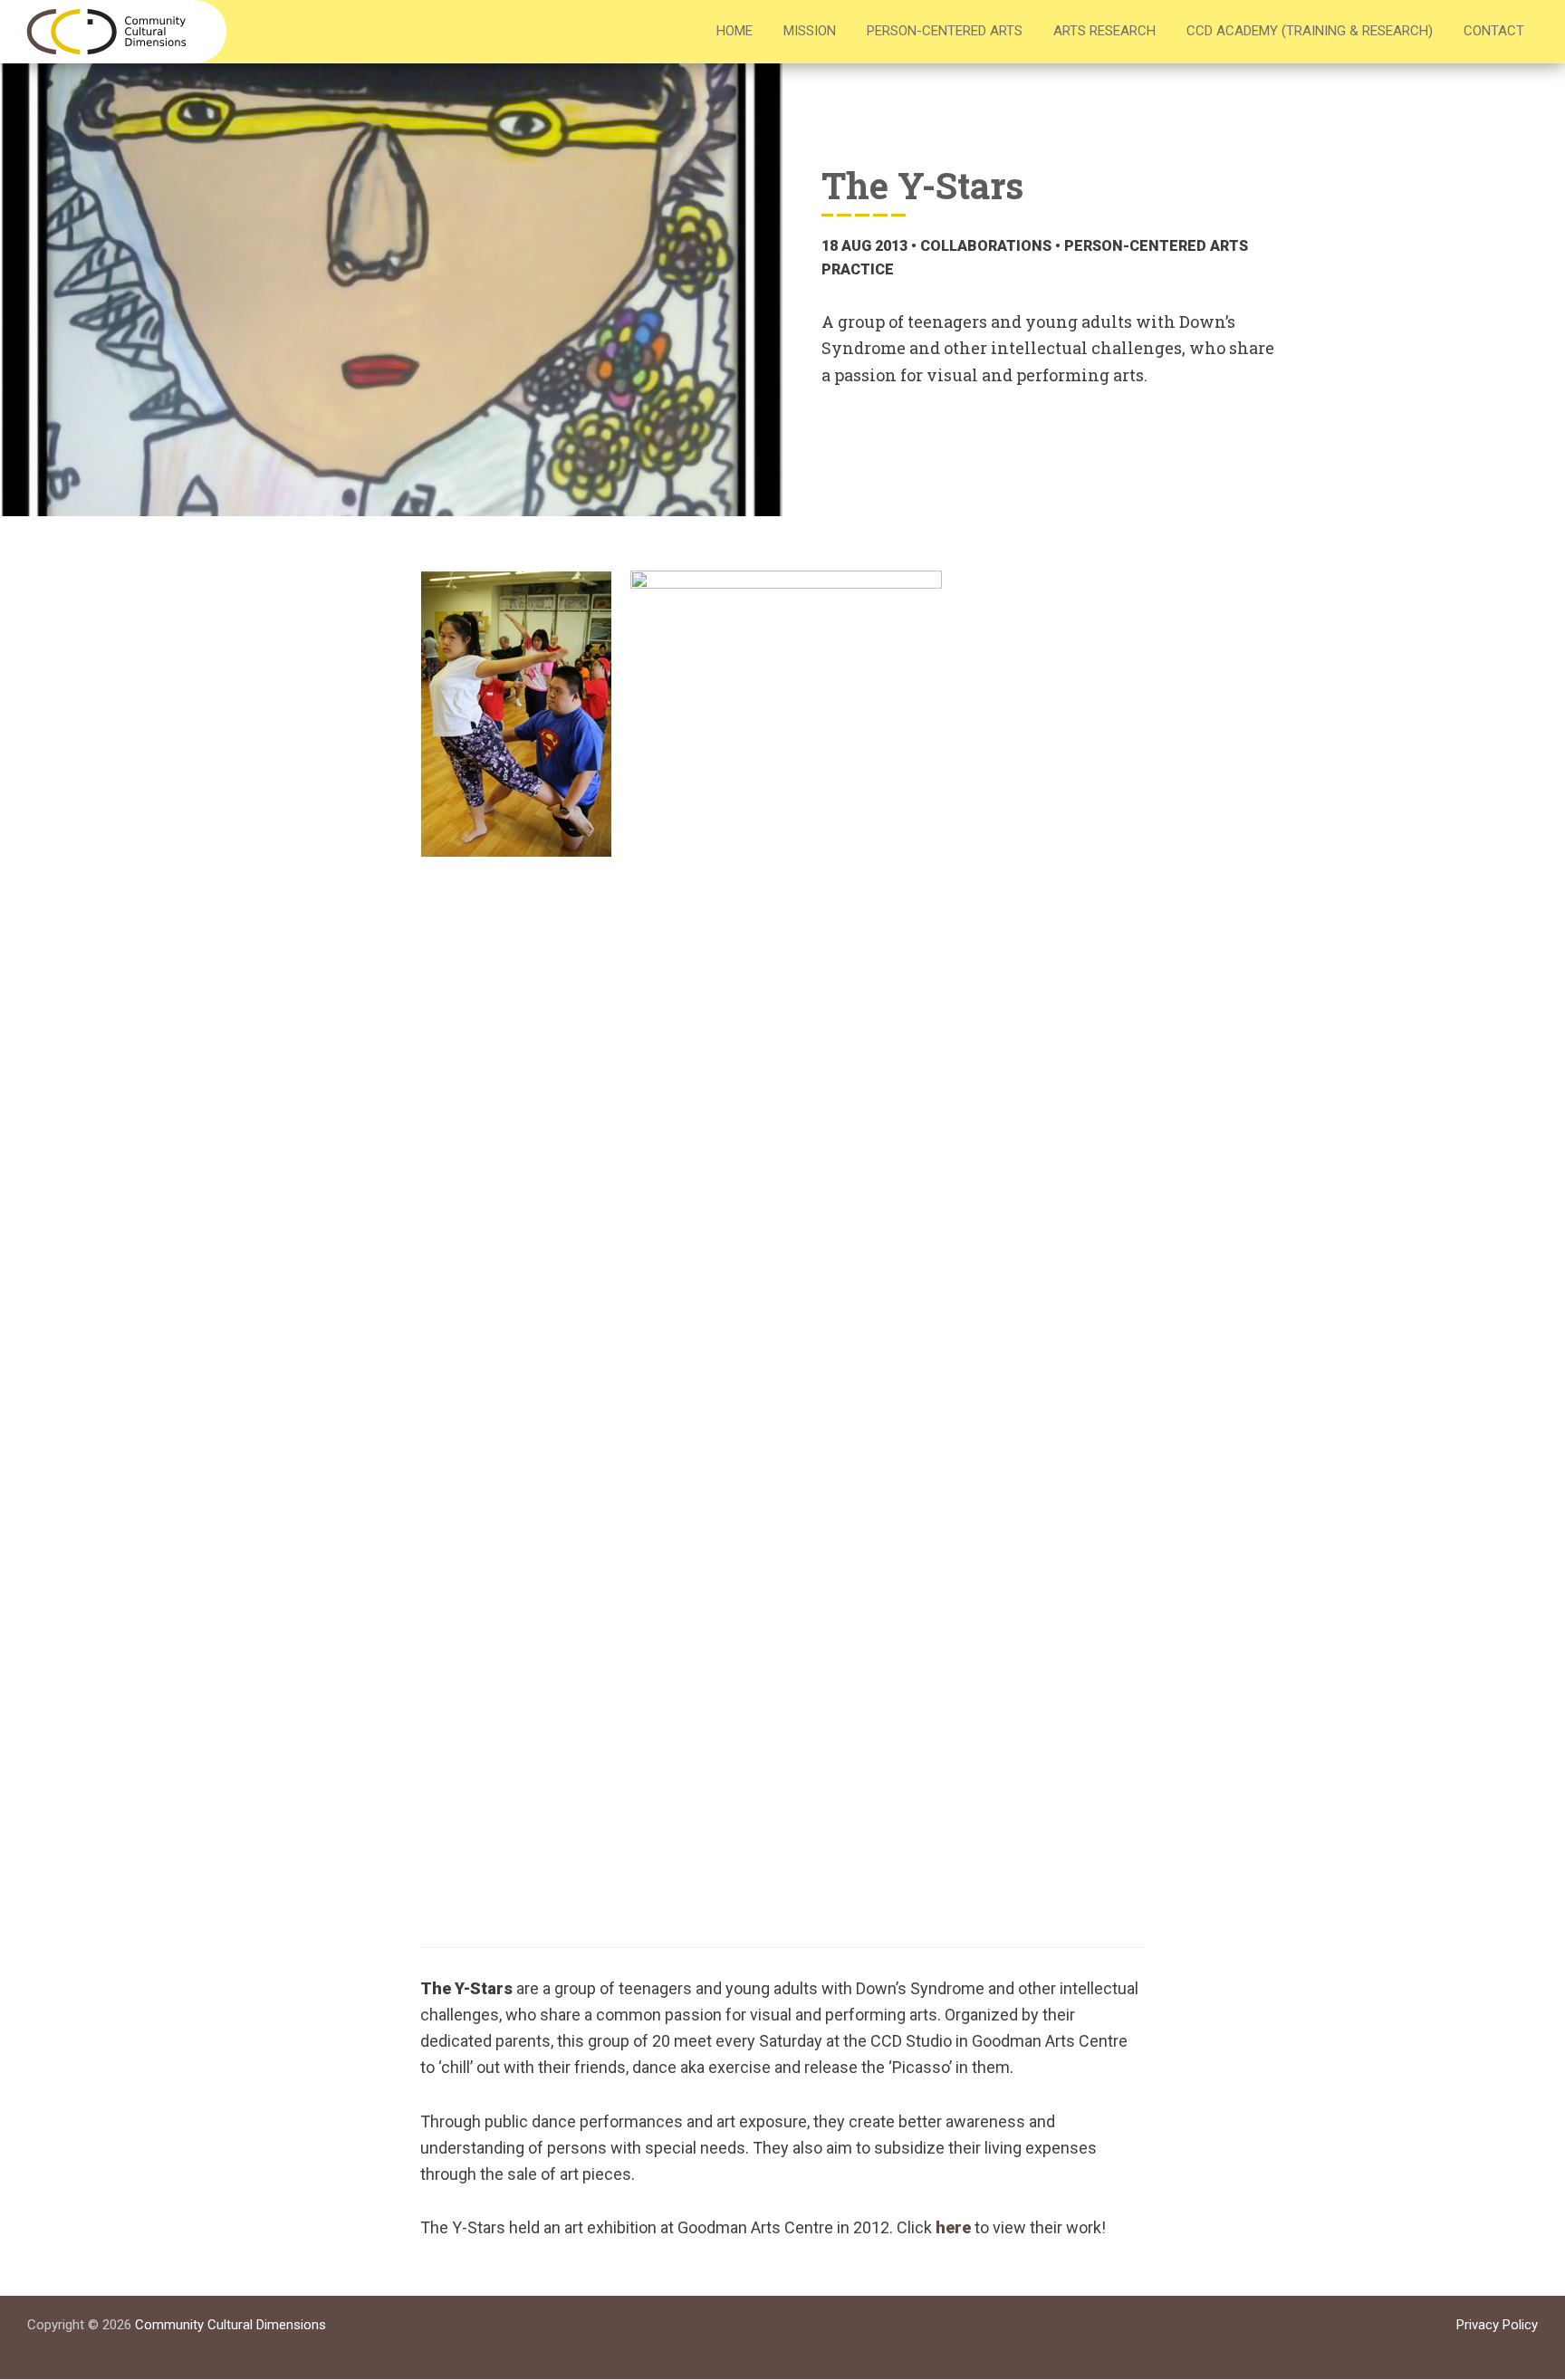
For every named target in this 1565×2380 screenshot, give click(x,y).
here (953, 2227)
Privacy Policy (1497, 2325)
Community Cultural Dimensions (230, 2325)
